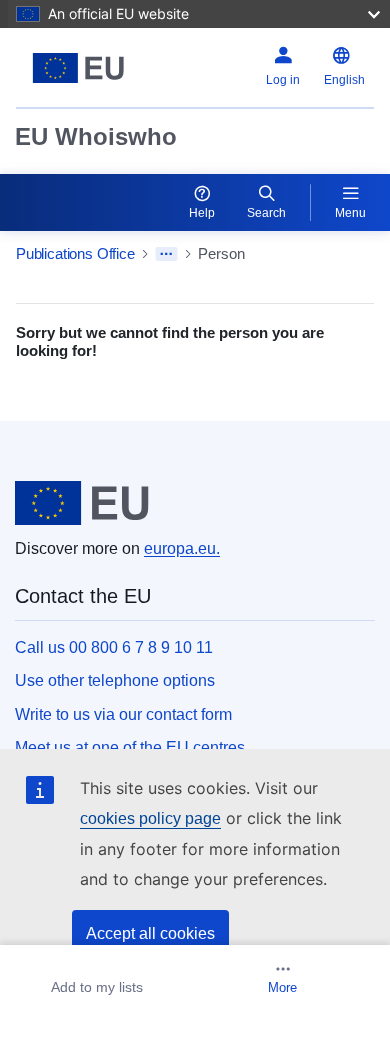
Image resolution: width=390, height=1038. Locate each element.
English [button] (344, 80)
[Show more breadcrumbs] (166, 254)
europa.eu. (182, 548)
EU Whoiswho (96, 136)
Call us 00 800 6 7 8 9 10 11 (114, 647)
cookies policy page (150, 818)
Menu (350, 213)
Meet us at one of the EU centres (130, 747)
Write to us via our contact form (123, 714)
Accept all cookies (150, 933)
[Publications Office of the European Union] (78, 68)
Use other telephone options (115, 680)
